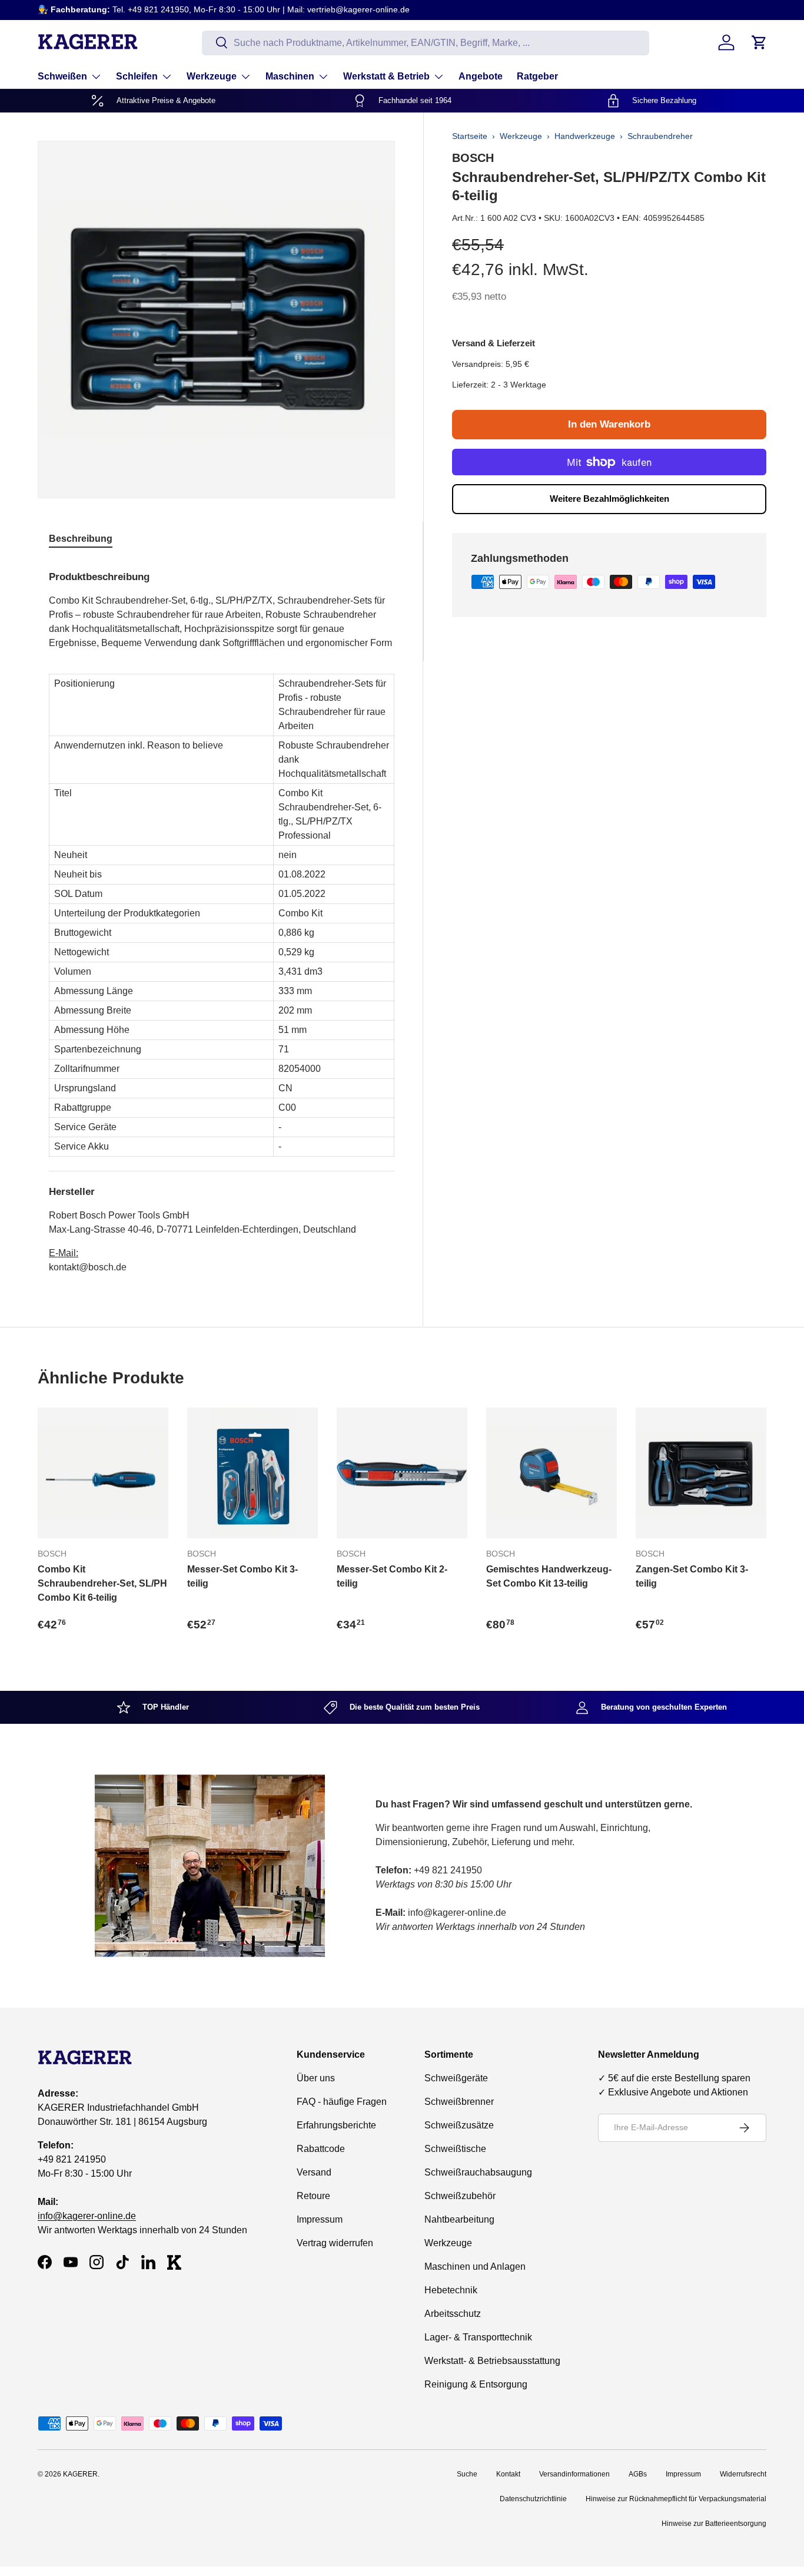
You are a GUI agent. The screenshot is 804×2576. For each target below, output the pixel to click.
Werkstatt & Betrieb (386, 76)
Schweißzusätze (459, 2125)
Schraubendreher (660, 136)
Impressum (320, 2219)
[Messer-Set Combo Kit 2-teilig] (402, 1473)
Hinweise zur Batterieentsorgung (714, 2524)
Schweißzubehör (460, 2196)
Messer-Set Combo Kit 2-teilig (392, 1576)
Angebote (481, 76)
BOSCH (473, 158)
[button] (759, 42)
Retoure (313, 2196)
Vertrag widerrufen (335, 2243)
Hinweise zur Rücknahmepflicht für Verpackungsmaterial (676, 2499)
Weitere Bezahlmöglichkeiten (609, 499)
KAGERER (80, 2474)
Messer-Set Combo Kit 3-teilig (242, 1576)
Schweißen (62, 76)
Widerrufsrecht (743, 2474)
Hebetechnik (451, 2290)
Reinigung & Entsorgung (476, 2384)
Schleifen (137, 76)
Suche (467, 2474)
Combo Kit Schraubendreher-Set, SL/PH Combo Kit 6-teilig (102, 1583)
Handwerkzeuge (585, 136)
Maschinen (290, 76)
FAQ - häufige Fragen (342, 2102)
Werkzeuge (212, 76)
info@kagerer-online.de (87, 2216)
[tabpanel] (222, 918)
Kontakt (508, 2474)
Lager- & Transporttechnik (478, 2337)
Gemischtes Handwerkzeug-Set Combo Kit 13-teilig (549, 1576)
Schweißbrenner (459, 2102)
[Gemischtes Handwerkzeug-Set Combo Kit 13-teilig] (551, 1473)
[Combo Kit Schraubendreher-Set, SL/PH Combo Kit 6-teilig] (103, 1473)
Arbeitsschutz (453, 2314)
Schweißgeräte (456, 2078)
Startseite (470, 136)
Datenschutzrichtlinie (533, 2499)
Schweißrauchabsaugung (478, 2172)
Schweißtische (455, 2149)
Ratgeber (537, 76)
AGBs (638, 2474)
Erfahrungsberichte (336, 2125)
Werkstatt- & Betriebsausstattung (492, 2361)
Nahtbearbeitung (459, 2219)
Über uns (316, 2078)
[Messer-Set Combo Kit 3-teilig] (253, 1473)
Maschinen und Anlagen (475, 2267)
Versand (314, 2172)
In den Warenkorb (609, 424)
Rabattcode (321, 2149)
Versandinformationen (574, 2474)
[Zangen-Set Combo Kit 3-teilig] (701, 1473)
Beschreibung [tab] (81, 539)
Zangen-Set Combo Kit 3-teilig (692, 1576)
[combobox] (426, 42)
